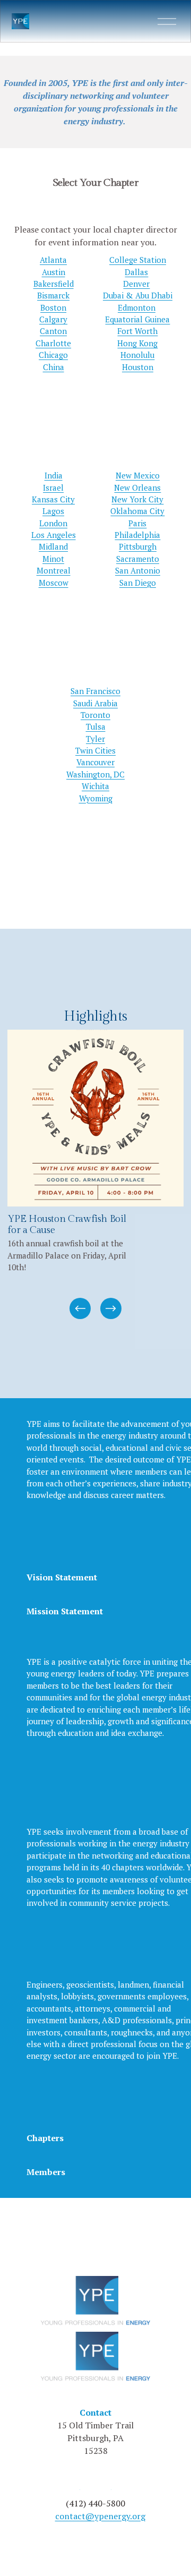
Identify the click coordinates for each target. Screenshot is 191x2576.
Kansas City (53, 499)
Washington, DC (95, 774)
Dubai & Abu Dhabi (138, 295)
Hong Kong (137, 343)
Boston (53, 307)
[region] (95, 1175)
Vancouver (95, 762)
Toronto (95, 715)
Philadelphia (137, 535)
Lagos (53, 511)
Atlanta (53, 260)
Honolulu (137, 355)
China (54, 367)
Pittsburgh (138, 546)
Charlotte (53, 343)
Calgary (53, 319)
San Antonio (138, 570)
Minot (53, 559)
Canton (53, 331)
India (54, 475)
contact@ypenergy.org (100, 2516)
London (53, 523)
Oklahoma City (137, 511)
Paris (137, 523)
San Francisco (95, 691)
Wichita (95, 786)
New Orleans (137, 487)
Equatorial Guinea (137, 319)
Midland (53, 546)
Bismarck (53, 295)
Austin (54, 272)
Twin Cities (95, 750)
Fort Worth (137, 331)
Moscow (54, 583)
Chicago (53, 355)
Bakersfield (54, 284)
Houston (138, 367)
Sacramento (138, 559)
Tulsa (96, 726)
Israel (53, 487)
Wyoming (96, 798)
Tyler (95, 739)
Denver (136, 284)
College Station (138, 260)
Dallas (136, 272)
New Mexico (138, 475)
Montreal (54, 570)
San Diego (138, 583)
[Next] (111, 1308)
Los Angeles (54, 535)
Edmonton (137, 307)
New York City (137, 499)
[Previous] (80, 1308)
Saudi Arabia (95, 703)
